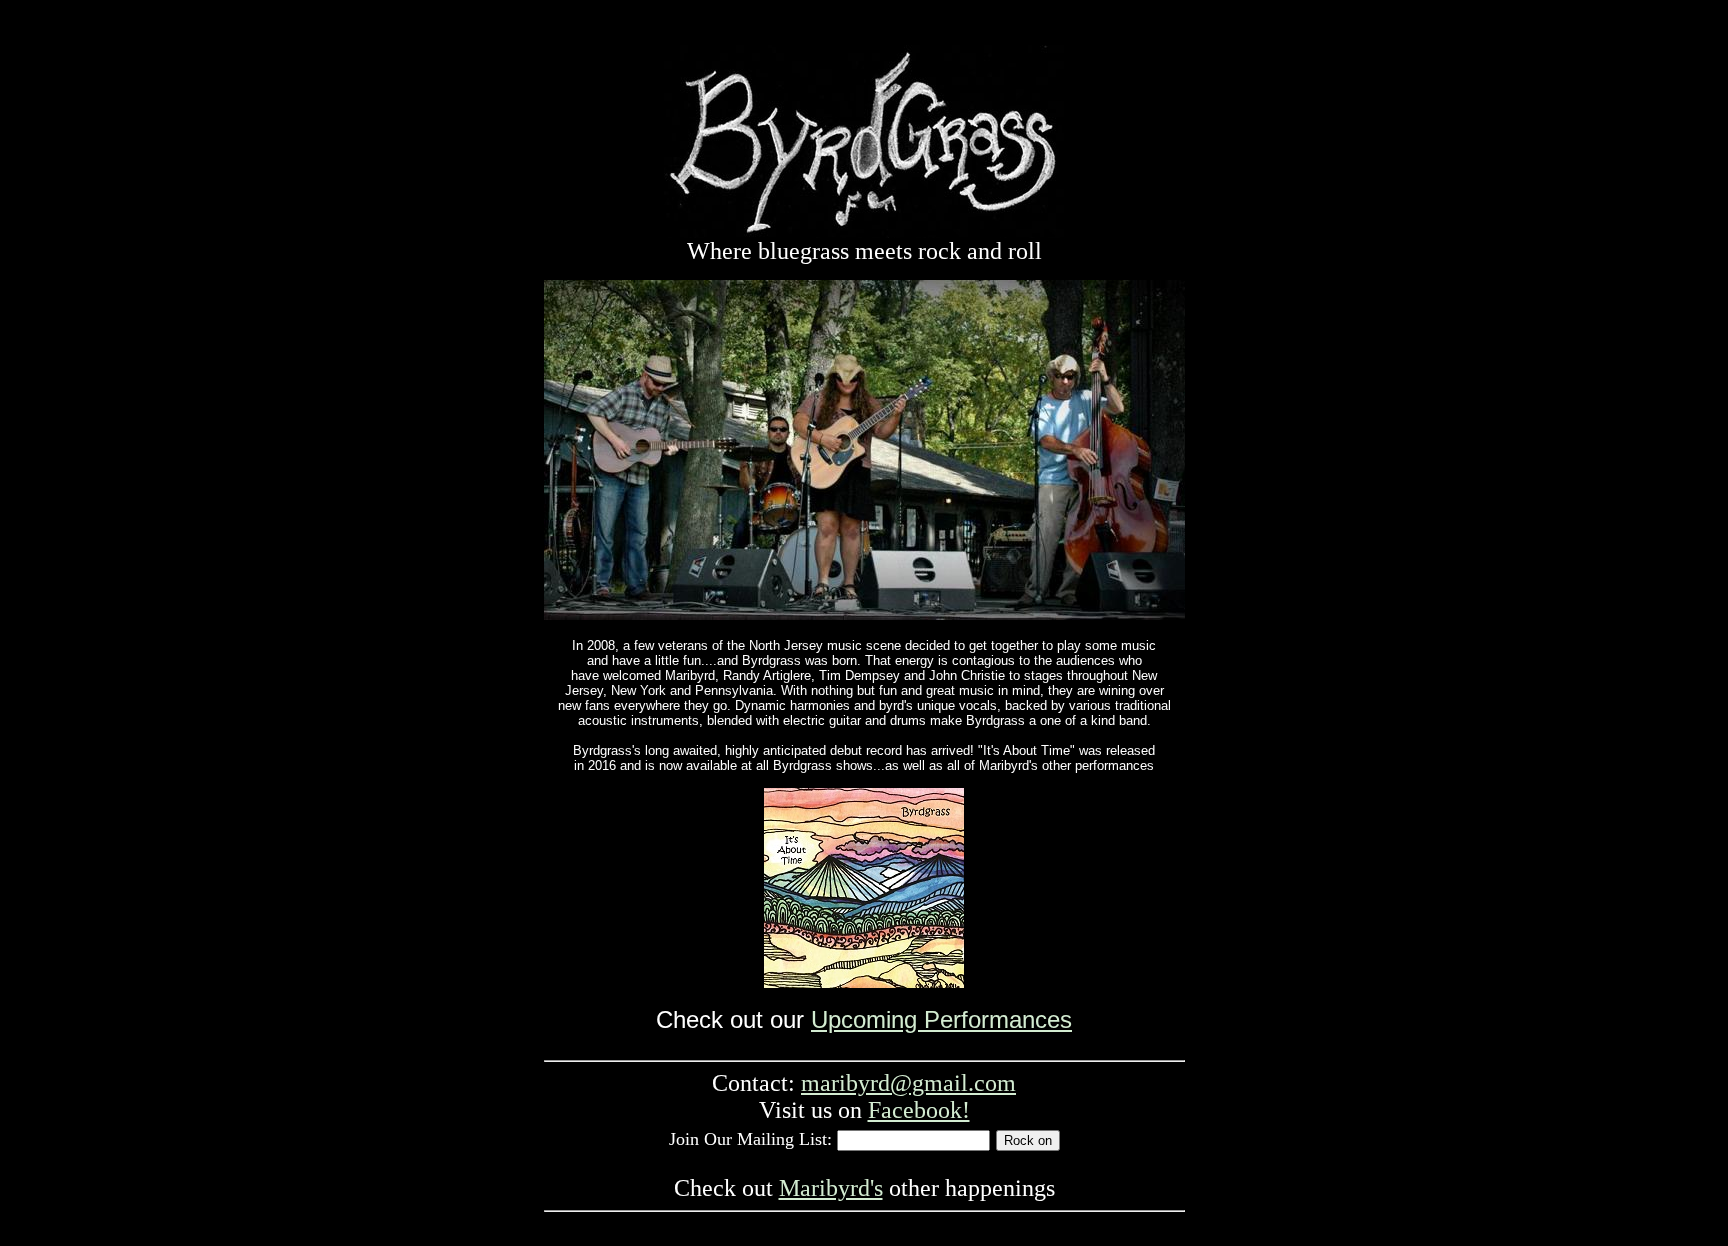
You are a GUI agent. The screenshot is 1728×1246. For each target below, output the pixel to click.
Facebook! (919, 1110)
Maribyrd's (831, 1188)
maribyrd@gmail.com (908, 1083)
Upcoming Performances (941, 1019)
